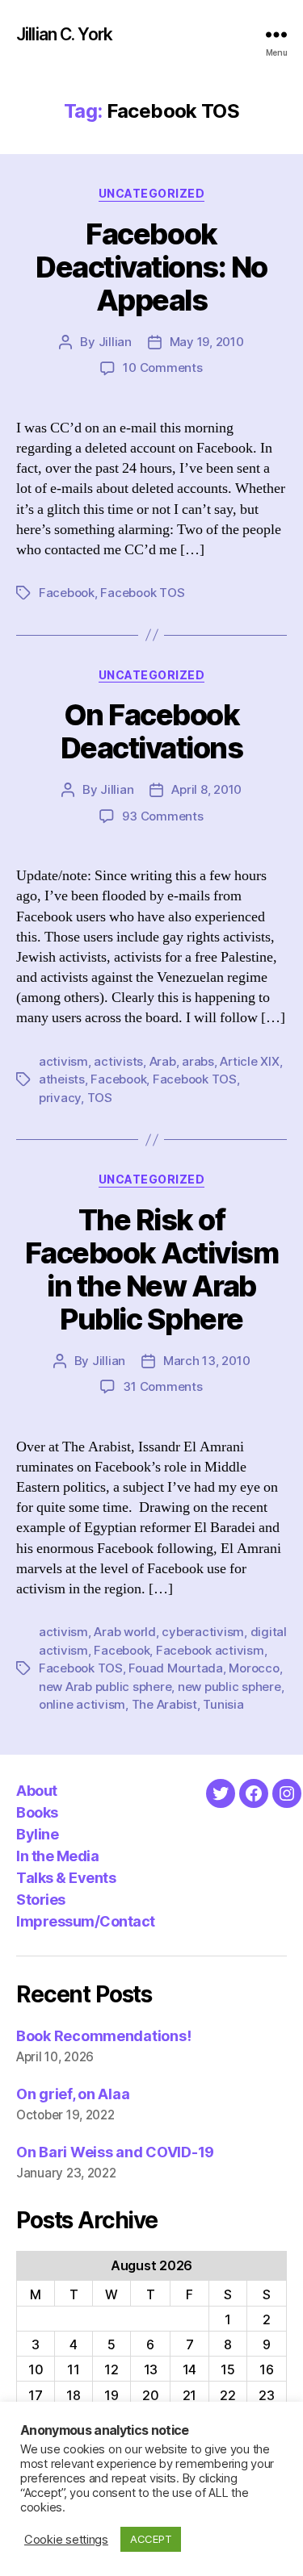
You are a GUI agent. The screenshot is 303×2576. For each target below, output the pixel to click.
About (37, 1791)
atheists (62, 1079)
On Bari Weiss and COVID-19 (115, 2152)
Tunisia (223, 1704)
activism (63, 1061)
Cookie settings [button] (66, 2540)
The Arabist (164, 1704)
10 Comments (162, 367)
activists (118, 1061)
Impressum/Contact (86, 1921)
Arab (163, 1061)
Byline (37, 1834)
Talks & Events (66, 1878)
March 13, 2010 (206, 1361)
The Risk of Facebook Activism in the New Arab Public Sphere (152, 1269)
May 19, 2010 (207, 342)
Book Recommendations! (103, 2036)
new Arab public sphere (105, 1687)
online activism (82, 1704)
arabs (198, 1061)
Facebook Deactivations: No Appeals (151, 267)
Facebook (67, 593)
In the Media (57, 1856)
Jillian (115, 342)
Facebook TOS (142, 593)
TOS (100, 1098)
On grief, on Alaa (73, 2094)
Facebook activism (210, 1650)
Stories (41, 1900)
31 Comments (162, 1386)
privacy (60, 1098)
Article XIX (249, 1061)
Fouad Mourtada (175, 1668)
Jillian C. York (64, 34)
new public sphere (229, 1687)
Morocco (254, 1668)
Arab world (124, 1632)
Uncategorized (152, 193)
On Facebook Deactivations (152, 731)
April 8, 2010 (206, 789)
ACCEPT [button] (151, 2539)
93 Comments (162, 816)
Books (37, 1812)
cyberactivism (203, 1632)
